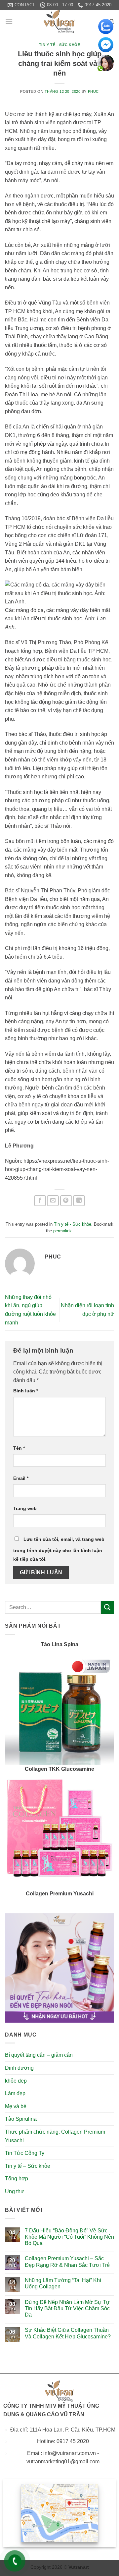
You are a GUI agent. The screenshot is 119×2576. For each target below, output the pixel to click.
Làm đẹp (15, 2093)
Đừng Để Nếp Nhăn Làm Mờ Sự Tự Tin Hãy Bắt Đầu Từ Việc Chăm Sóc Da (67, 2308)
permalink (62, 1231)
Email (21, 1478)
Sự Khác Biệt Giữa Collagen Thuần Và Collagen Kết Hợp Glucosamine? (68, 2333)
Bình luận (26, 1391)
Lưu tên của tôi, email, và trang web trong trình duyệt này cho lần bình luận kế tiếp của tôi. (59, 1549)
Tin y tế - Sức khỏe (60, 45)
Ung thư (15, 2191)
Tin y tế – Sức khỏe (28, 2166)
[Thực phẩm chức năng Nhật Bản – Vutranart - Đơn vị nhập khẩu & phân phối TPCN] (59, 22)
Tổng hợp (17, 2179)
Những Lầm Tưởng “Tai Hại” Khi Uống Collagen (63, 2283)
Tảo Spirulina (21, 2119)
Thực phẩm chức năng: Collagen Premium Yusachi (55, 2136)
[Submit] (107, 1607)
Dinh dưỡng (19, 2068)
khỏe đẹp (16, 2081)
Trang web (25, 1508)
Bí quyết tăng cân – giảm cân (39, 2055)
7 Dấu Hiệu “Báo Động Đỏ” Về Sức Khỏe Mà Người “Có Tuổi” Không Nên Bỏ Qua (69, 2237)
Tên (19, 1448)
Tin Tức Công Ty (25, 2153)
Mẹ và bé (16, 2106)
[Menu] (9, 22)
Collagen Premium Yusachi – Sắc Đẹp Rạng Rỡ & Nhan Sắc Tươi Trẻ (67, 2262)
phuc (93, 91)
